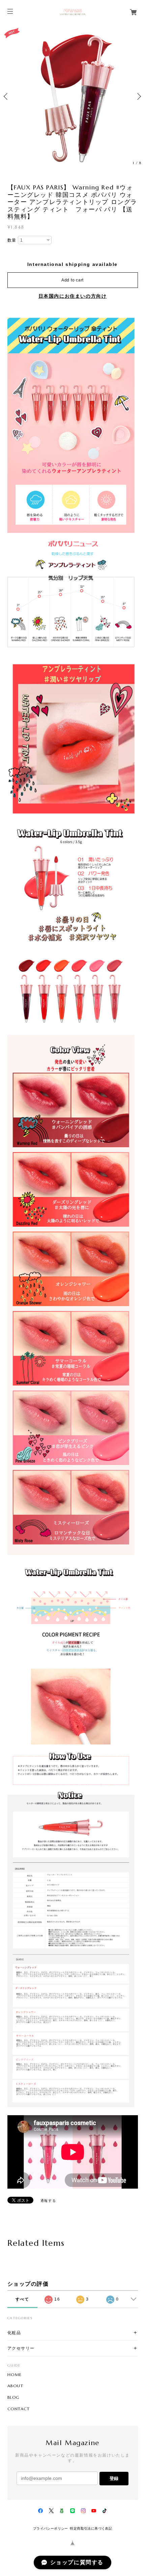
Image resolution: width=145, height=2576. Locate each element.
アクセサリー (21, 2348)
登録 (114, 2478)
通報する (48, 2201)
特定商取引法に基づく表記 (91, 2528)
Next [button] (138, 96)
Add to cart (72, 280)
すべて (22, 2299)
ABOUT (16, 2386)
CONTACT (19, 2409)
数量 (12, 240)
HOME (15, 2375)
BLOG (14, 2397)
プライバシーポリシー (51, 2528)
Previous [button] (7, 96)
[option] (72, 96)
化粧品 (14, 2333)
